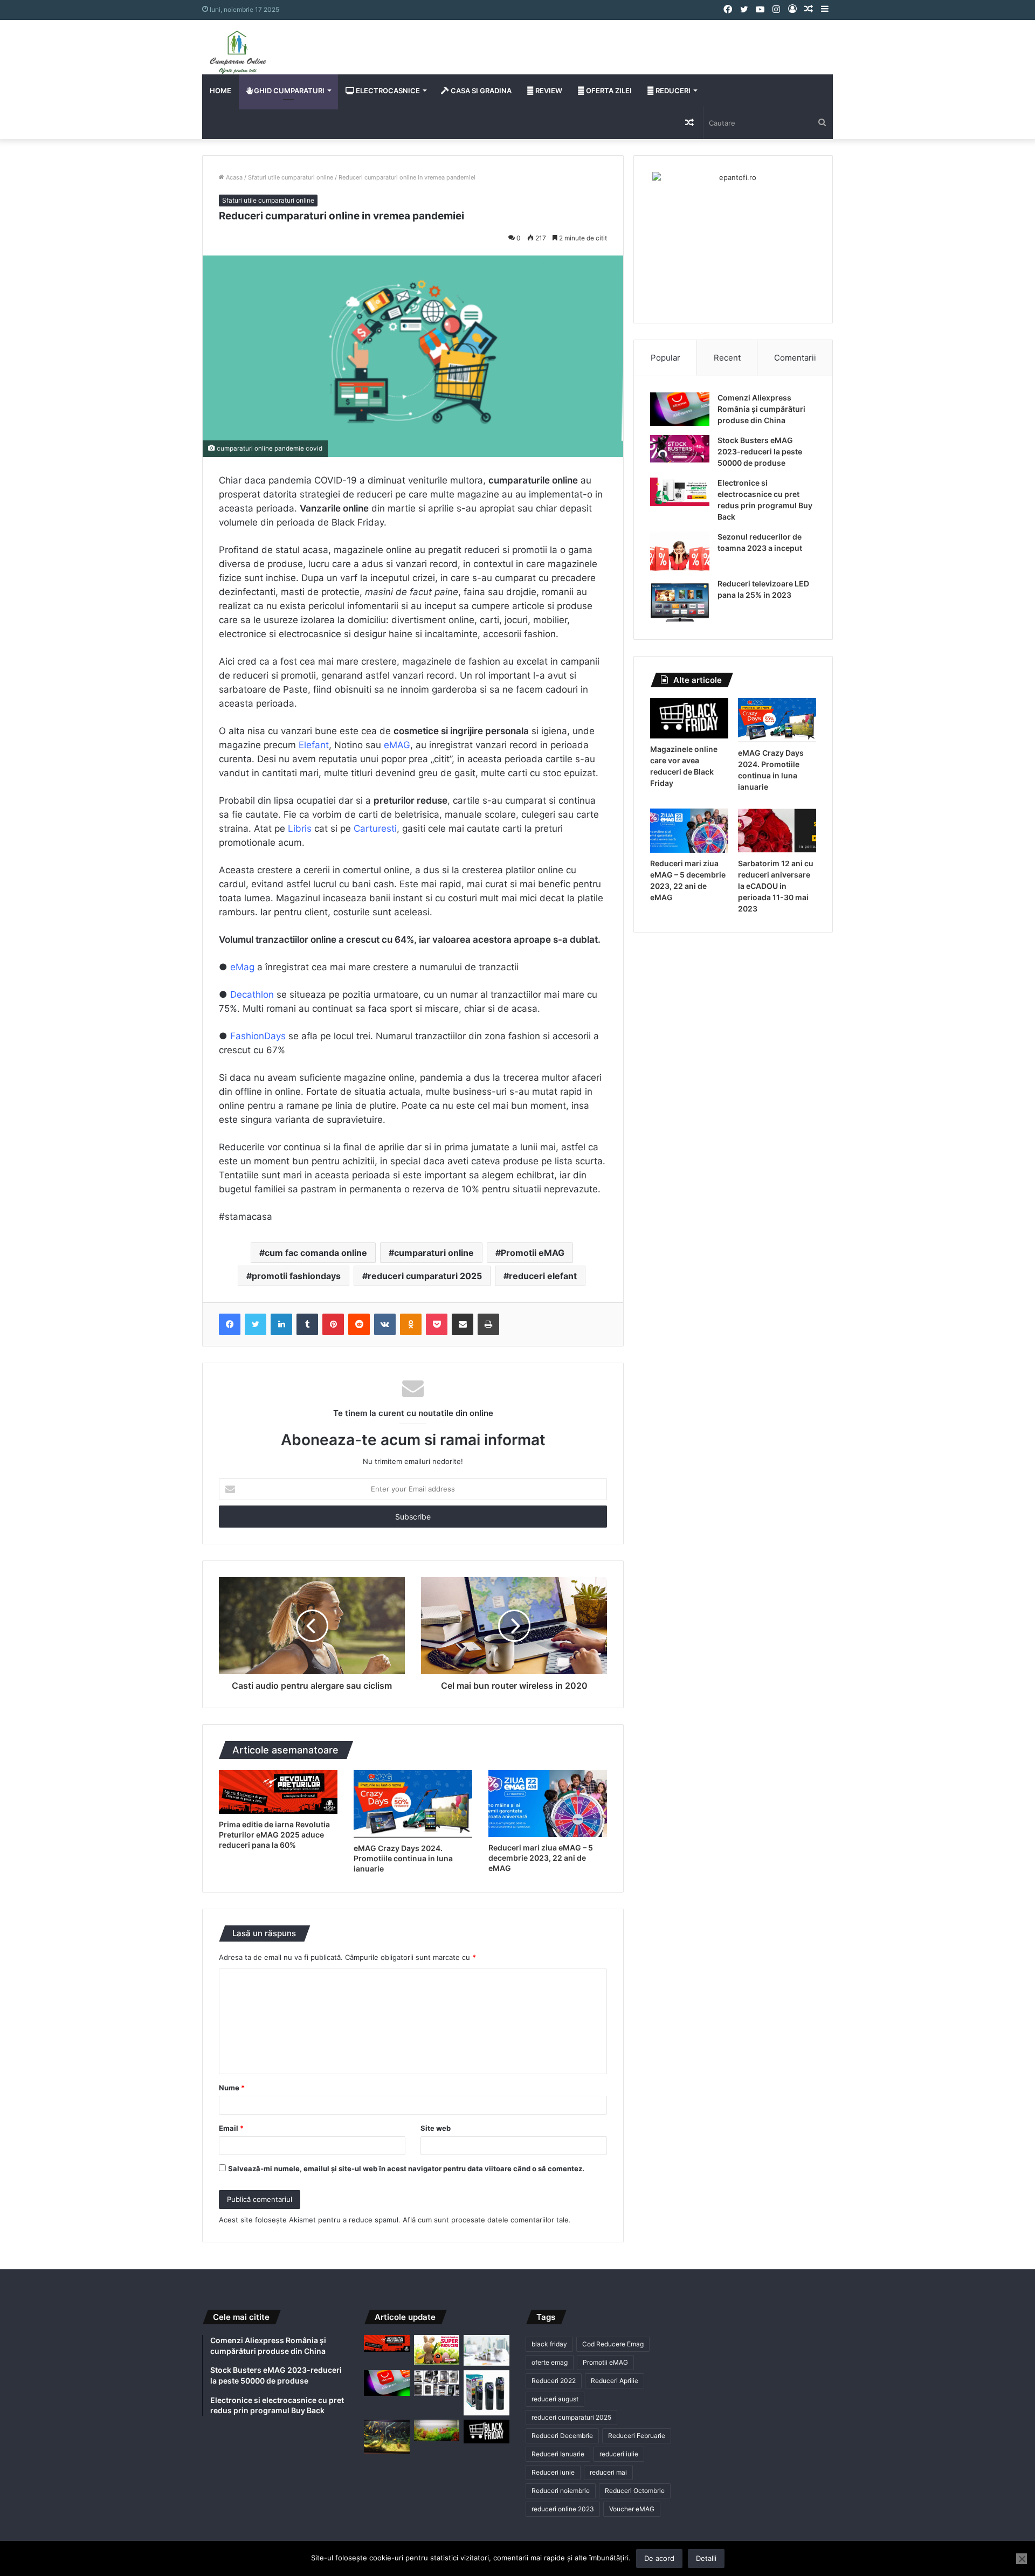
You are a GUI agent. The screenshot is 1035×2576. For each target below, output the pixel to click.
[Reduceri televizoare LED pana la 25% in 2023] (680, 601)
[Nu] (1022, 2559)
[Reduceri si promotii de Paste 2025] (437, 2350)
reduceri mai (608, 2472)
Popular (665, 358)
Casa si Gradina (480, 91)
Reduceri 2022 (554, 2381)
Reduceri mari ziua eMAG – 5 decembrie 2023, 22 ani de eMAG (541, 1858)
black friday (549, 2344)
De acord (659, 2558)
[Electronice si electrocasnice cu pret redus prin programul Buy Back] (680, 492)
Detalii (706, 2558)
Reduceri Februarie (637, 2436)
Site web (436, 2128)
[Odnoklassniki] (411, 1324)
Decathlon (252, 995)
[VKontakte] (385, 1324)
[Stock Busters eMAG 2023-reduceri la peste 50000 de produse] (680, 449)
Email (231, 2128)
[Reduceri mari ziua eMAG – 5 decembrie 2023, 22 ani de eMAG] (548, 1804)
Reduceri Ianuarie (558, 2454)
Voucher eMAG (632, 2509)
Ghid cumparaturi (288, 91)
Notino (350, 745)
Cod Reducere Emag (613, 2344)
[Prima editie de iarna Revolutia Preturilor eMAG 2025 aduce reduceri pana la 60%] (278, 1792)
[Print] (488, 1324)
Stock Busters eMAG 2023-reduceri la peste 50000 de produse (760, 451)
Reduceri (672, 91)
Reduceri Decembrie (562, 2436)
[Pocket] (437, 1324)
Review (548, 91)
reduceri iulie (619, 2454)
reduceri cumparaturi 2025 (425, 1276)
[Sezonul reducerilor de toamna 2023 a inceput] (680, 551)
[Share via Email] (463, 1324)
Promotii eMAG (533, 1253)
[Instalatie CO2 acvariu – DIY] (387, 2437)
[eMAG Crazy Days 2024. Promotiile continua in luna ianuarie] (413, 1804)
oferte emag (550, 2362)
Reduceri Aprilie (615, 2381)
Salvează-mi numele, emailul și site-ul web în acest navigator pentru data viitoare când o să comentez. (406, 2168)
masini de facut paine (412, 592)
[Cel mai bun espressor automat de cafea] (437, 2383)
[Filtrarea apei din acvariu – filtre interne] (487, 2393)
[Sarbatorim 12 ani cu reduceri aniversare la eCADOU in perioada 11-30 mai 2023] (777, 831)
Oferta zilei (608, 91)
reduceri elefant (543, 1276)
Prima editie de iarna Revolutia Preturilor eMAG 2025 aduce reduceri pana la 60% (274, 1835)
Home (220, 91)
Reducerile (242, 1147)
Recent (727, 358)
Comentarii (795, 358)
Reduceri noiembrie (561, 2491)
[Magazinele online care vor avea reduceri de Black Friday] (689, 718)
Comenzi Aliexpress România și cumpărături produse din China (761, 409)
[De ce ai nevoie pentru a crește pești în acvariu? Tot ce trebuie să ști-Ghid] (437, 2430)
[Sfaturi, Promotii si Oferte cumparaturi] (238, 52)
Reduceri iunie (553, 2472)
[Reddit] (359, 1324)
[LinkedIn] (281, 1324)
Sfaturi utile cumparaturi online (291, 177)
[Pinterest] (333, 1324)
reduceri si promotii (506, 550)
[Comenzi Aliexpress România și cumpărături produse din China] (680, 409)
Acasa (233, 177)
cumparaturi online (434, 1253)
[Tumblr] (307, 1324)
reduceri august (555, 2399)
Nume (232, 2088)
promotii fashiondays (296, 1276)
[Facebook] (230, 1324)
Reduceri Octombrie (635, 2491)
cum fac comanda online (316, 1253)
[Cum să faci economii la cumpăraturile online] (487, 2350)
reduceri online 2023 (563, 2509)
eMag (242, 967)
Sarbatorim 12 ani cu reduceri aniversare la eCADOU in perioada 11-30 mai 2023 (776, 886)
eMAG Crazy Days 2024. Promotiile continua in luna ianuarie (403, 1858)
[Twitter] (256, 1324)
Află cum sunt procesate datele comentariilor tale (486, 2220)
